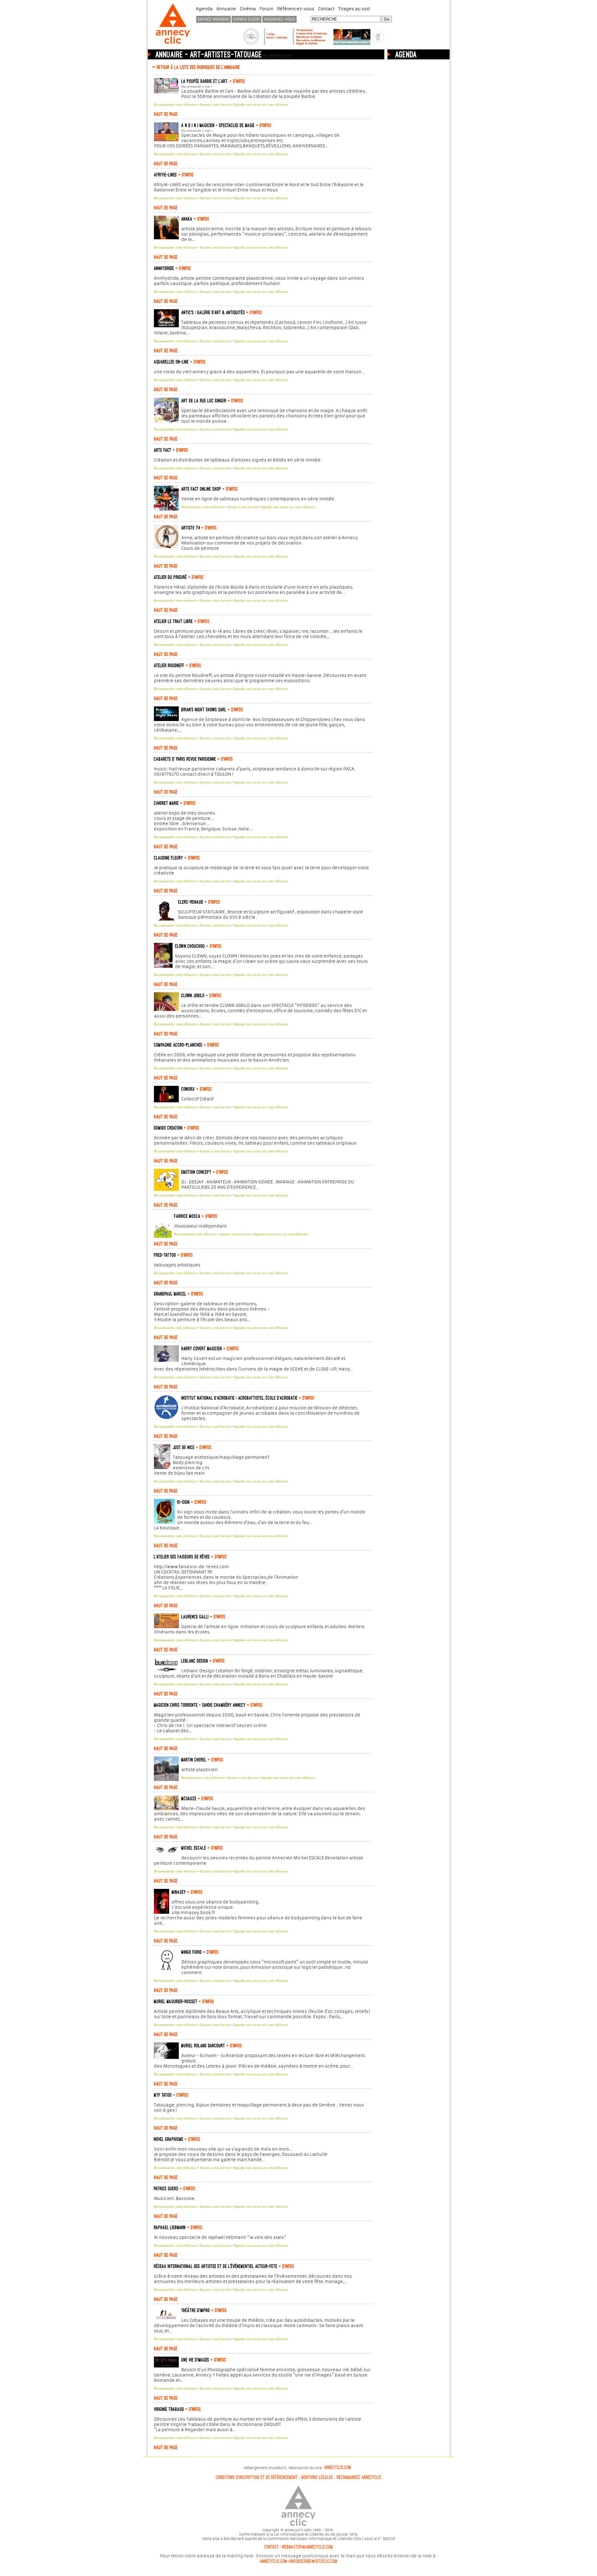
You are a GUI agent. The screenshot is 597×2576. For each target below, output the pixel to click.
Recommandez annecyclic (359, 2477)
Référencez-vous (296, 9)
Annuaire (226, 9)
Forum (266, 9)
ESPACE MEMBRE (213, 19)
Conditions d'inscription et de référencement (257, 2477)
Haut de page (166, 114)
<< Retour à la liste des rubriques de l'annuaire (196, 67)
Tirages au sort (354, 9)
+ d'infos (237, 81)
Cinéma (248, 9)
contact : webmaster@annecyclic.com (299, 2547)
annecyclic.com (338, 2468)
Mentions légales (317, 2477)
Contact (326, 9)
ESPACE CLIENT (247, 19)
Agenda (204, 9)
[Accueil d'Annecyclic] (173, 44)
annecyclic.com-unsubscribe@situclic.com (299, 2561)
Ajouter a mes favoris (215, 104)
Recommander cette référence (175, 104)
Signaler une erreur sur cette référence (261, 104)
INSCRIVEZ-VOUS (280, 19)
